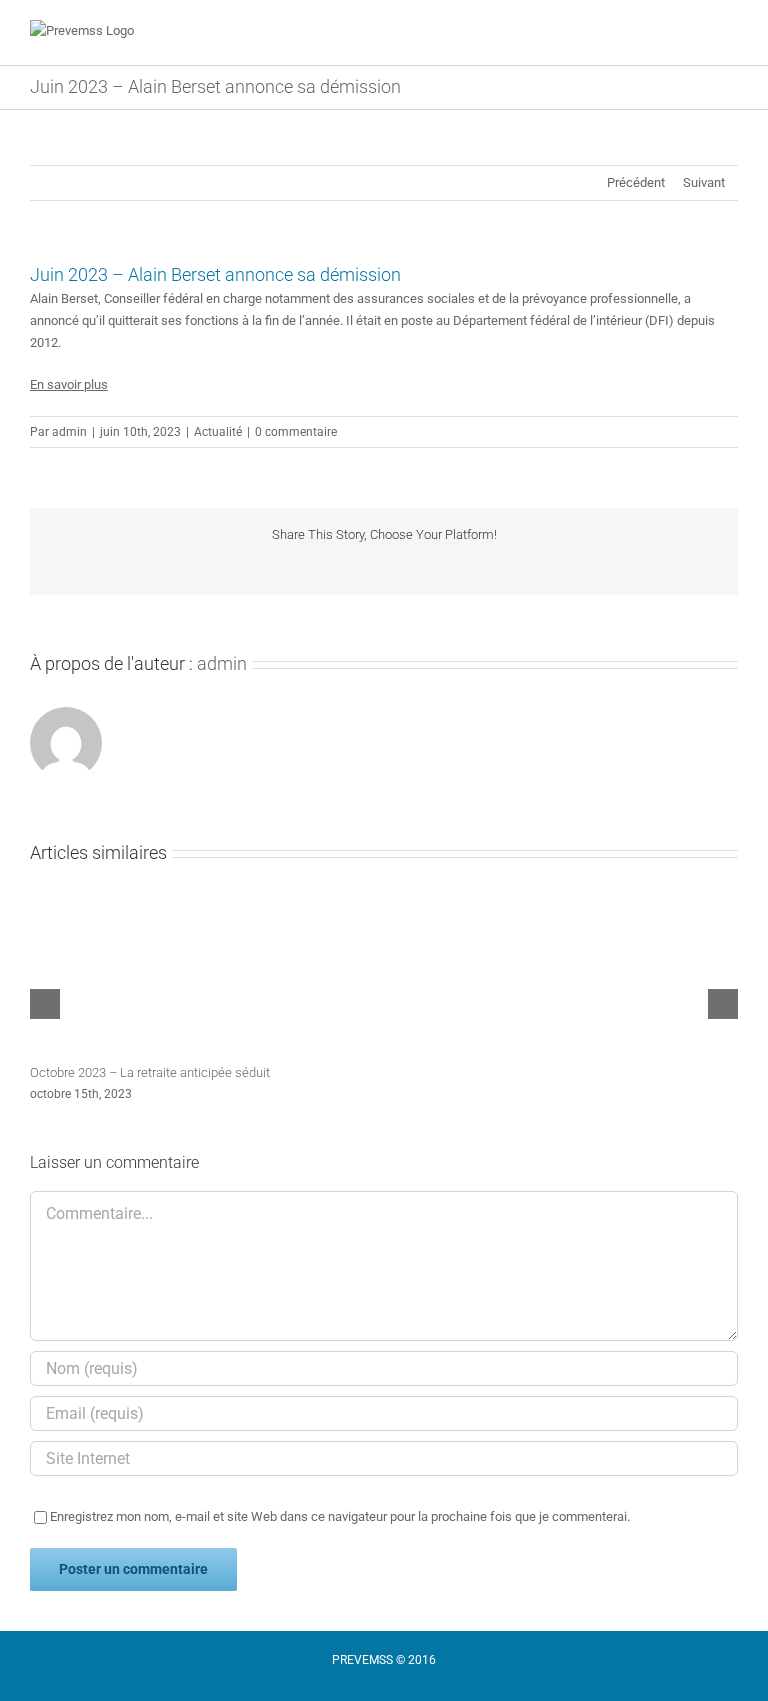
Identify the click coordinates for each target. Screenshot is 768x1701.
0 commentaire (296, 432)
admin (69, 432)
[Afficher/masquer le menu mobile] (730, 34)
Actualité (218, 432)
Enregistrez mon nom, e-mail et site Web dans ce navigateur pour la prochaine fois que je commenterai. (340, 1516)
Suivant (704, 182)
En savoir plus (69, 384)
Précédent (636, 182)
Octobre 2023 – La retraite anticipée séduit (150, 1072)
